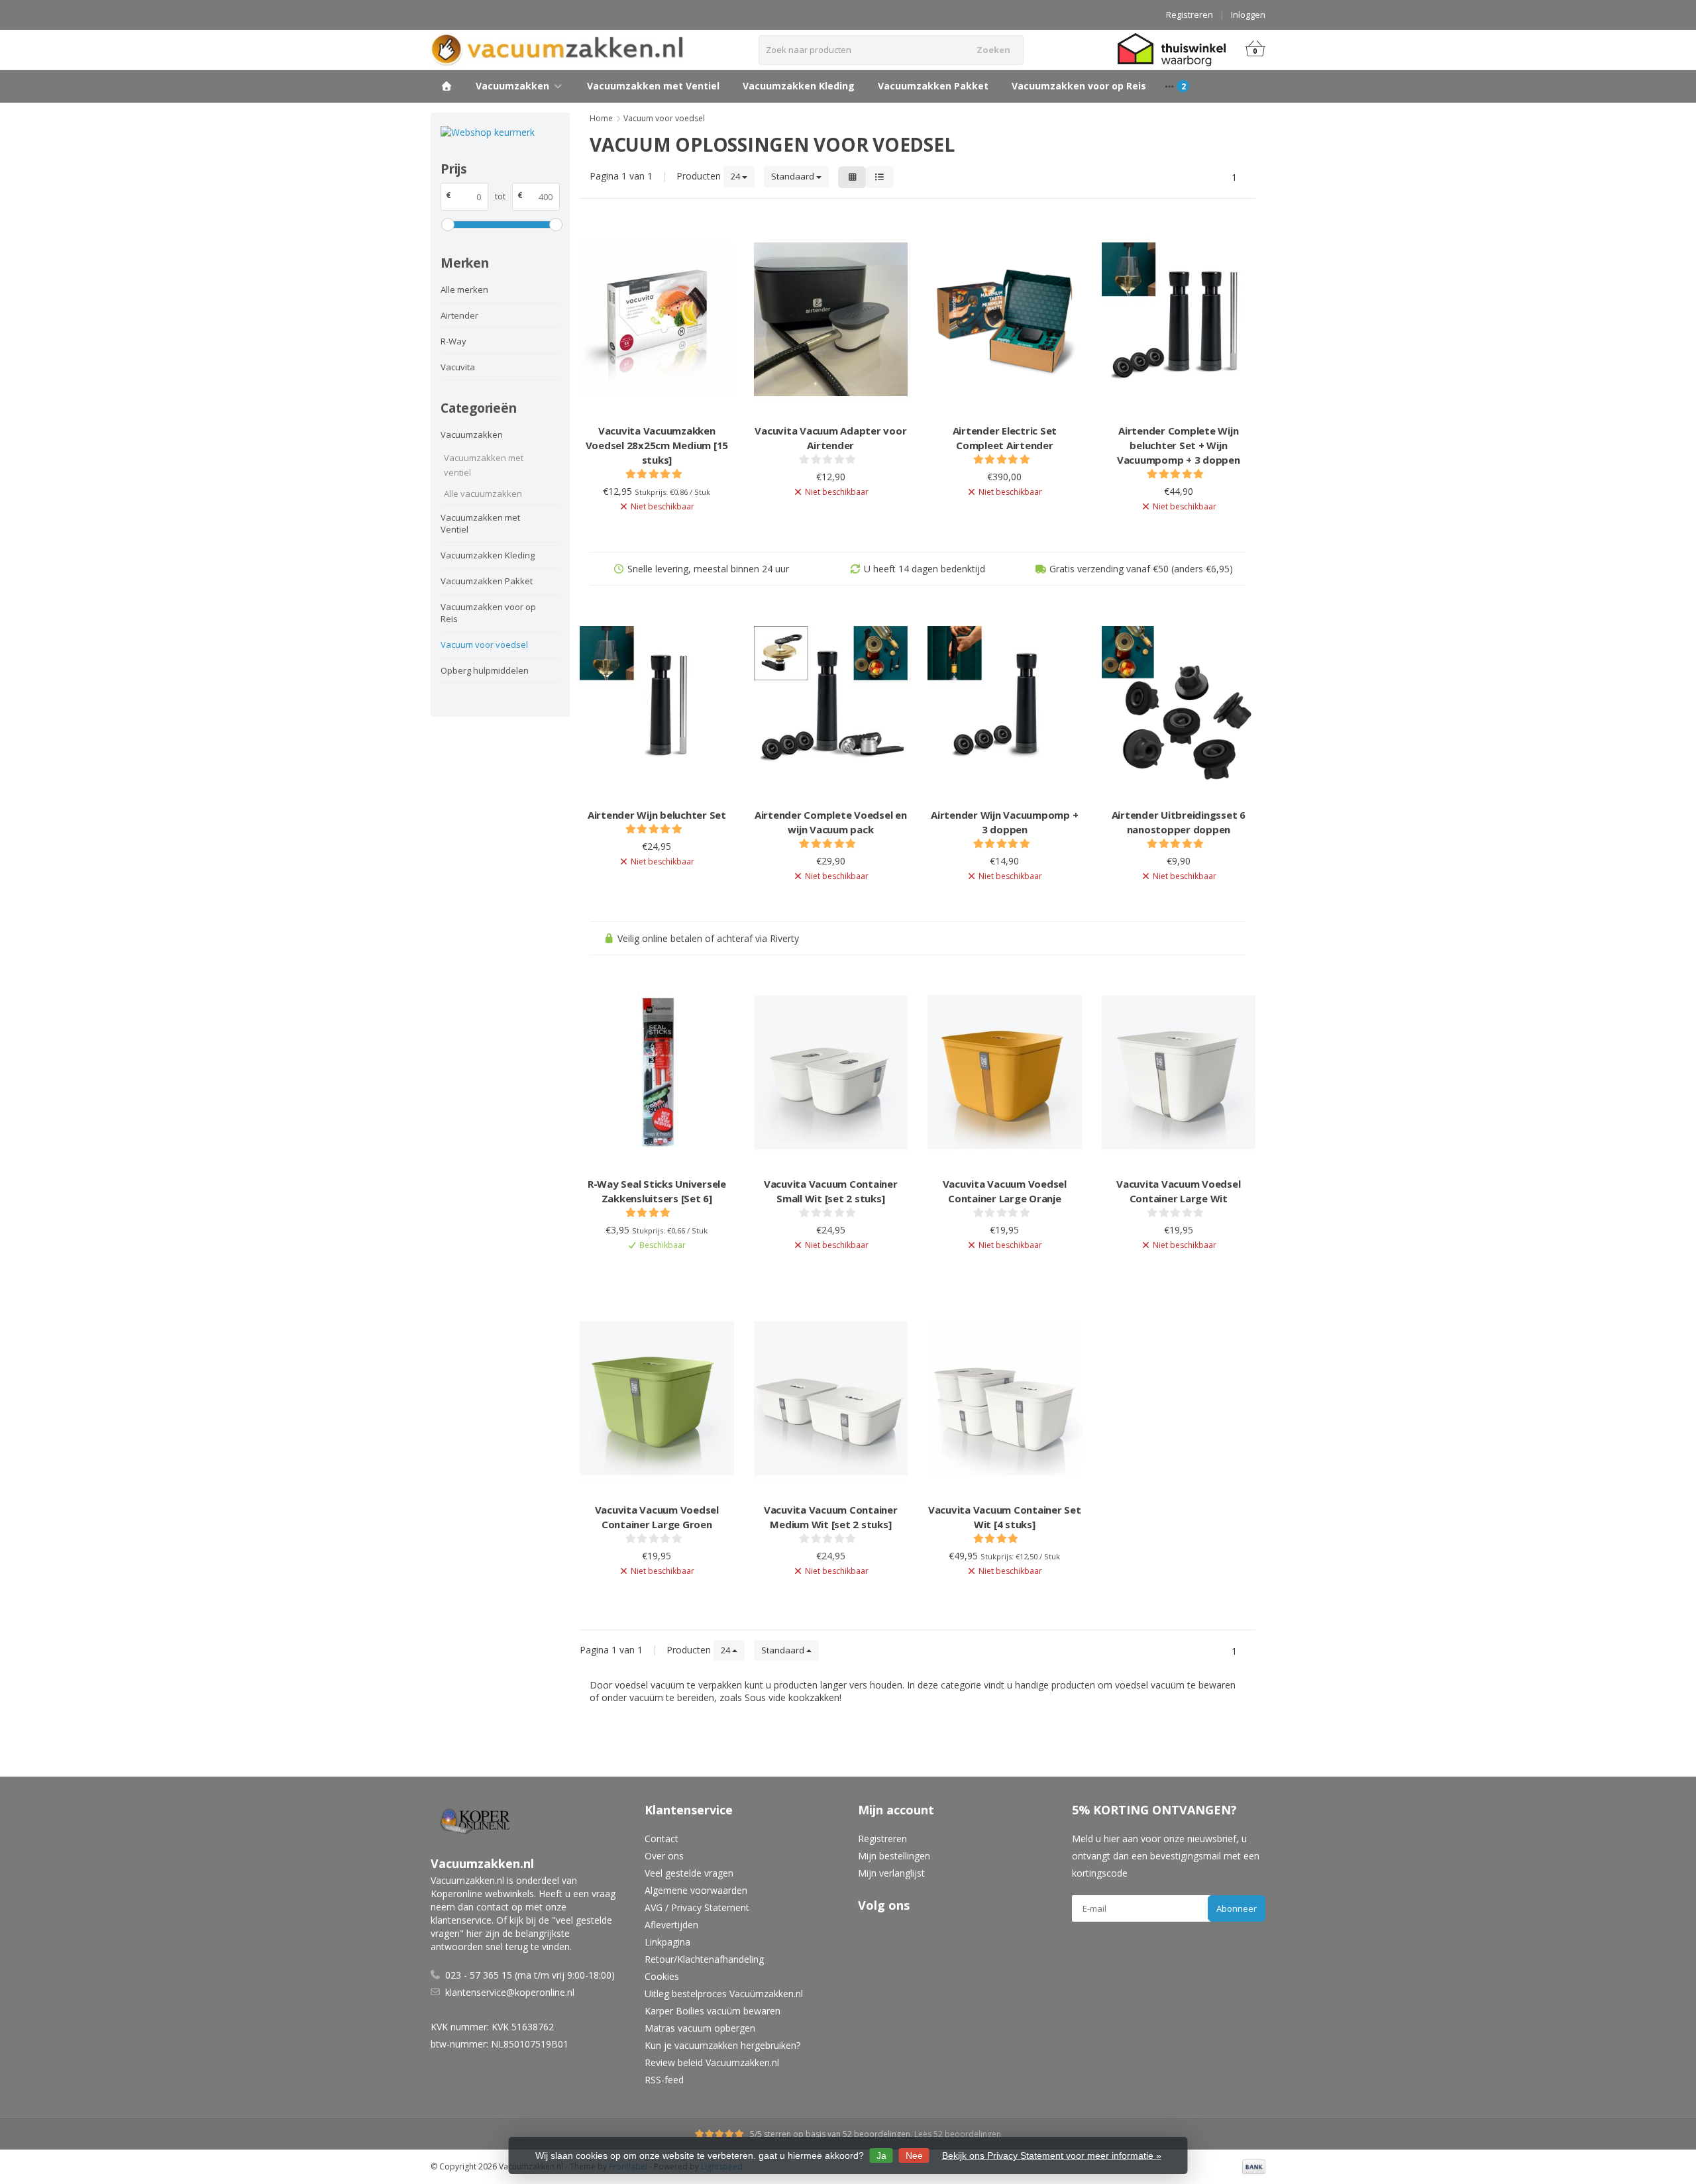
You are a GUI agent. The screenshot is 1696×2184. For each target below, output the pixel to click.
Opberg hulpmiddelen (485, 670)
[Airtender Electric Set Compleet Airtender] (1005, 320)
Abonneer (1237, 1908)
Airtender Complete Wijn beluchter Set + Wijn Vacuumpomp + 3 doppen (1179, 445)
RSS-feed (664, 2080)
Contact (662, 1839)
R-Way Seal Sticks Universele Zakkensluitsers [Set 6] (657, 1191)
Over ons (664, 1856)
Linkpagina (667, 1942)
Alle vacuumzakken (483, 494)
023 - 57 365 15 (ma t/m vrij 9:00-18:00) (530, 1975)
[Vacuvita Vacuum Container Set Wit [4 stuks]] (1005, 1398)
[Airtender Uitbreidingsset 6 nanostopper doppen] (1179, 703)
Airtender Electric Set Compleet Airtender (1005, 438)
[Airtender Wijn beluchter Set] (657, 703)
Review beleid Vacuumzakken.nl (712, 2062)
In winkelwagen (650, 1268)
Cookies (662, 1976)
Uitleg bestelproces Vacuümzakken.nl (724, 1994)
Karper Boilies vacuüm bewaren (713, 2011)
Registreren (1190, 15)
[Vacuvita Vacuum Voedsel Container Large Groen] (657, 1398)
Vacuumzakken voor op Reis (1079, 86)
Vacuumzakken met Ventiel (653, 86)
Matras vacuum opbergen (700, 2028)
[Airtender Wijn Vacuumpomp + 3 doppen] (1005, 703)
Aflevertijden (671, 1925)
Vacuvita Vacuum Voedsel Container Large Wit (1178, 1191)
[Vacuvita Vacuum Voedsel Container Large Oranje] (1005, 1073)
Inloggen (1248, 15)
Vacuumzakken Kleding (799, 86)
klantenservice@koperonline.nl (510, 1992)
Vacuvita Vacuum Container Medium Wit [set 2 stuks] (831, 1517)
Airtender (459, 315)
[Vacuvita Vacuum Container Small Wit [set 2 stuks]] (831, 1073)
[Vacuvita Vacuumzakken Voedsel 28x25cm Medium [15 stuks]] (657, 320)
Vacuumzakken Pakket (933, 86)
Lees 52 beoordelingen (958, 2134)
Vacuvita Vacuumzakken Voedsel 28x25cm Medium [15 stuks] (657, 445)
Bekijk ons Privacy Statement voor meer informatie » (1052, 2156)
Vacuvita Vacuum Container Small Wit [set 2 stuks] (831, 1191)
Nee (914, 2156)
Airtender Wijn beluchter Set (657, 815)
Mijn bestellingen (894, 1856)
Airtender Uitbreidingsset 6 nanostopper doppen (1179, 822)
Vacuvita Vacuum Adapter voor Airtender (830, 438)
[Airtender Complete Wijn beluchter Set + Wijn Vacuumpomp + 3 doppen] (1179, 320)
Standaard (794, 176)
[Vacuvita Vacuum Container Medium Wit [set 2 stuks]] (831, 1398)
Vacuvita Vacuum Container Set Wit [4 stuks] (1005, 1517)
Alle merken (464, 289)
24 (736, 176)
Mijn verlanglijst (891, 1873)
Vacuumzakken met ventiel (484, 465)
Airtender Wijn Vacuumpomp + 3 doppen (1004, 822)
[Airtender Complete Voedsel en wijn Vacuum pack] (831, 703)
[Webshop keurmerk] (500, 132)
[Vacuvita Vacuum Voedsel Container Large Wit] (1179, 1073)
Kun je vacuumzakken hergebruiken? (722, 2045)
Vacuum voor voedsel (484, 645)
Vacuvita (458, 367)
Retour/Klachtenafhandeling (704, 1959)
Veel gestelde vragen (689, 1873)
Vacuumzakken (512, 86)
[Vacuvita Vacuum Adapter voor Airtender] (831, 320)
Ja (881, 2156)
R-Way (453, 341)
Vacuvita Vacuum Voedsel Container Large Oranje (1005, 1191)
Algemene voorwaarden (696, 1890)
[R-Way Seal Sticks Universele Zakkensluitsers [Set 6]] (657, 1073)
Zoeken (993, 50)
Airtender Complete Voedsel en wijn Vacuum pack (831, 822)
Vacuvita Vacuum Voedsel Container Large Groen (657, 1517)
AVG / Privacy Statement (697, 1907)
